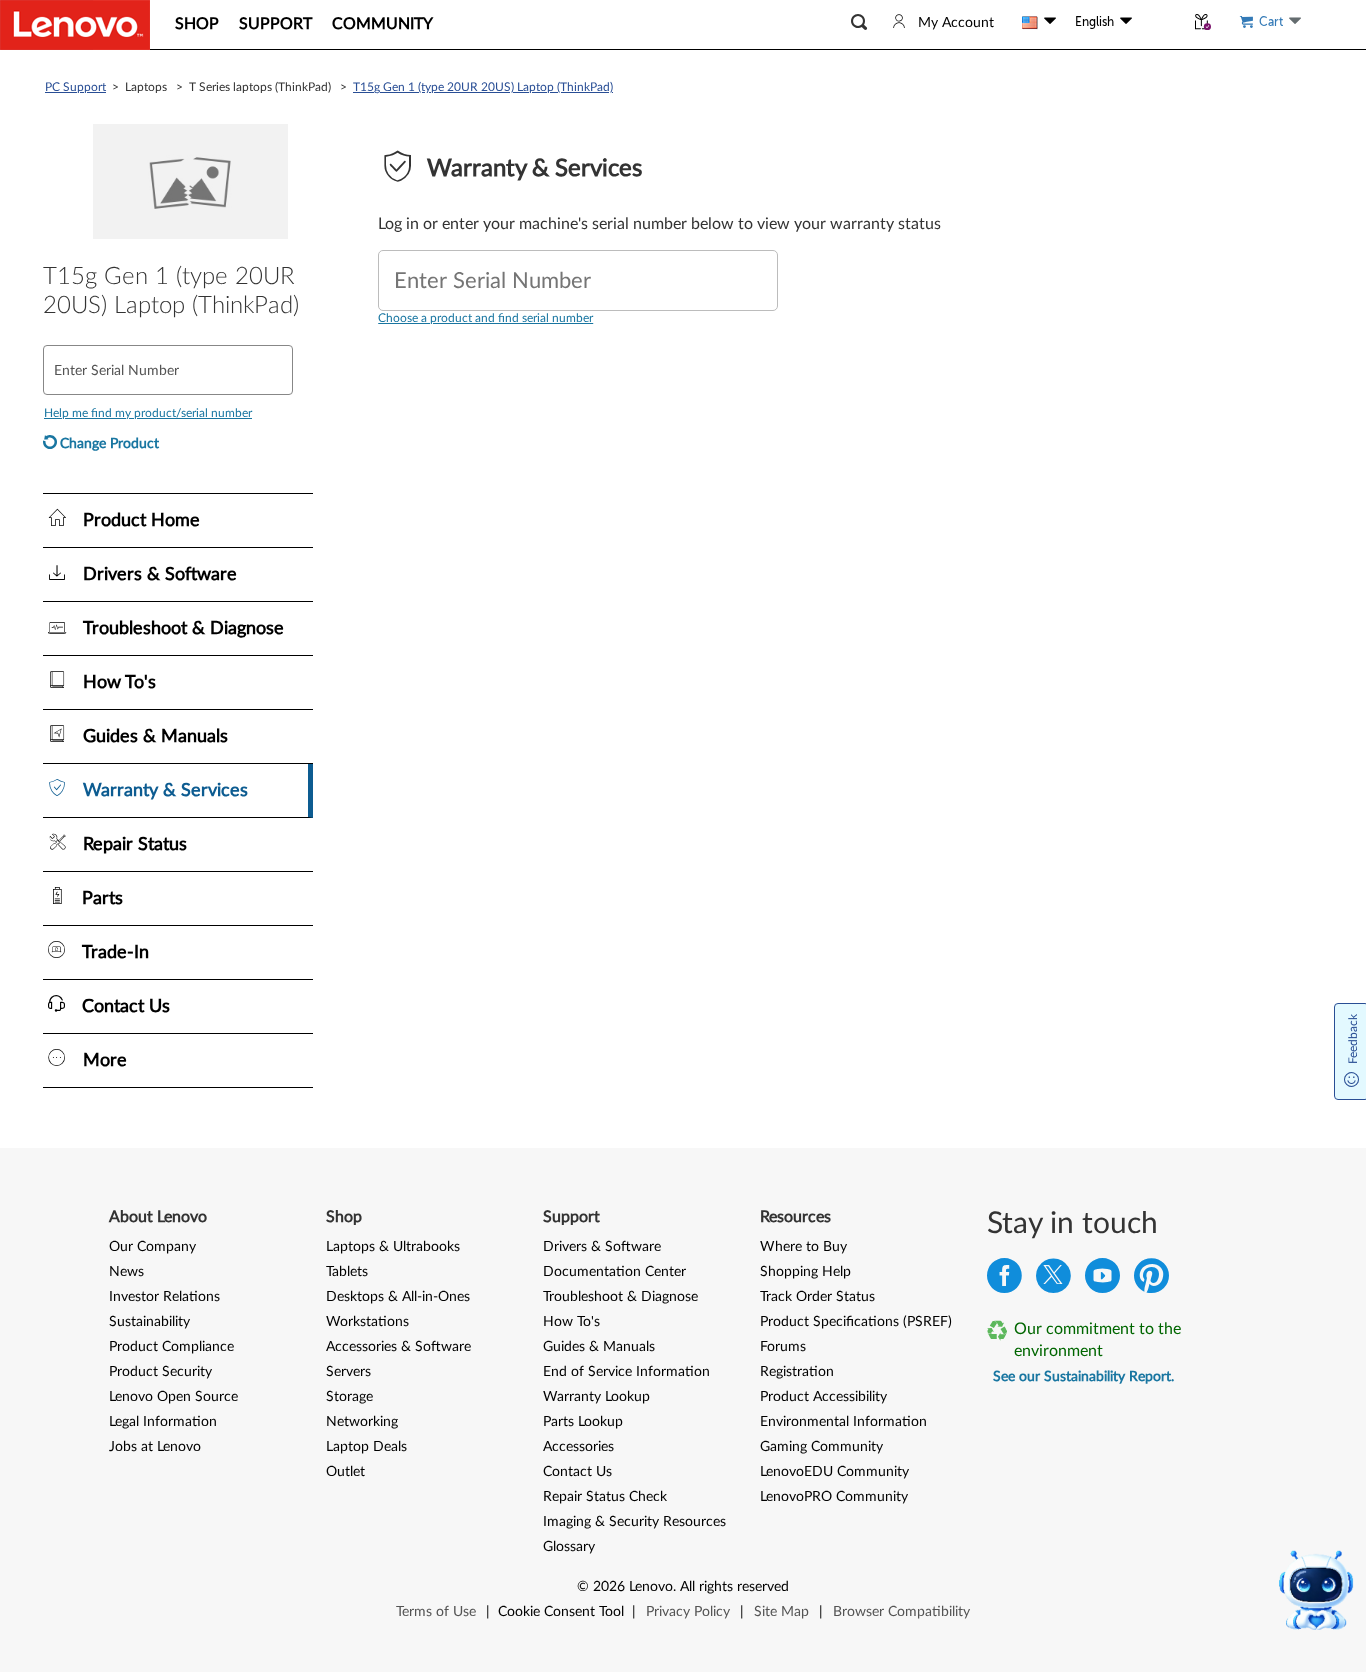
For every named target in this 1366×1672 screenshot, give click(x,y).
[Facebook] (1004, 1280)
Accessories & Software (398, 1347)
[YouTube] (1102, 1280)
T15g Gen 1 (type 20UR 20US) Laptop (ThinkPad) (483, 87)
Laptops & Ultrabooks (393, 1247)
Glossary (569, 1547)
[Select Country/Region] (1039, 22)
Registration (797, 1372)
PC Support (75, 87)
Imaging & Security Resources (634, 1522)
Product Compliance (171, 1347)
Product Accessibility (823, 1397)
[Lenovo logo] (75, 25)
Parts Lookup (583, 1422)
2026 (609, 1587)
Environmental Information (843, 1422)
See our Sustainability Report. (1083, 1377)
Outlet (345, 1472)
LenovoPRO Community (834, 1497)
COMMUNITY (382, 24)
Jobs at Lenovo (155, 1447)
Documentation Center (614, 1272)
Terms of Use (436, 1612)
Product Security (160, 1372)
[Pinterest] (1151, 1280)
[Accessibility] (1158, 22)
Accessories (578, 1447)
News (126, 1272)
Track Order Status (817, 1297)
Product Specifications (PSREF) (856, 1322)
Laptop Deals (366, 1447)
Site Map (781, 1612)
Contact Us (577, 1472)
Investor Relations (164, 1297)
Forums (783, 1347)
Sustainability (149, 1322)
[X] (1053, 1280)
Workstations (367, 1322)
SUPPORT (275, 24)
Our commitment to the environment (1097, 1340)
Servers (348, 1372)
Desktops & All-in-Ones (398, 1297)
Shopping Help (805, 1272)
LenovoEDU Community (834, 1472)
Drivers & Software (602, 1247)
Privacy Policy (688, 1612)
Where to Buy (803, 1247)
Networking (362, 1422)
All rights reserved (734, 1587)
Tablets (347, 1272)
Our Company (152, 1247)
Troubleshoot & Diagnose (620, 1297)
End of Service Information (626, 1372)
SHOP (197, 24)
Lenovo (651, 1587)
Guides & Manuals (599, 1347)
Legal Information (163, 1422)
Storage (349, 1397)
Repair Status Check (605, 1497)
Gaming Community (821, 1447)
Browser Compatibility (901, 1612)
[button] (859, 22)
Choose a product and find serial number (485, 318)
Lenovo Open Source (173, 1397)
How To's (571, 1322)
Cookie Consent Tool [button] (561, 1612)
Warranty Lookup (596, 1397)
